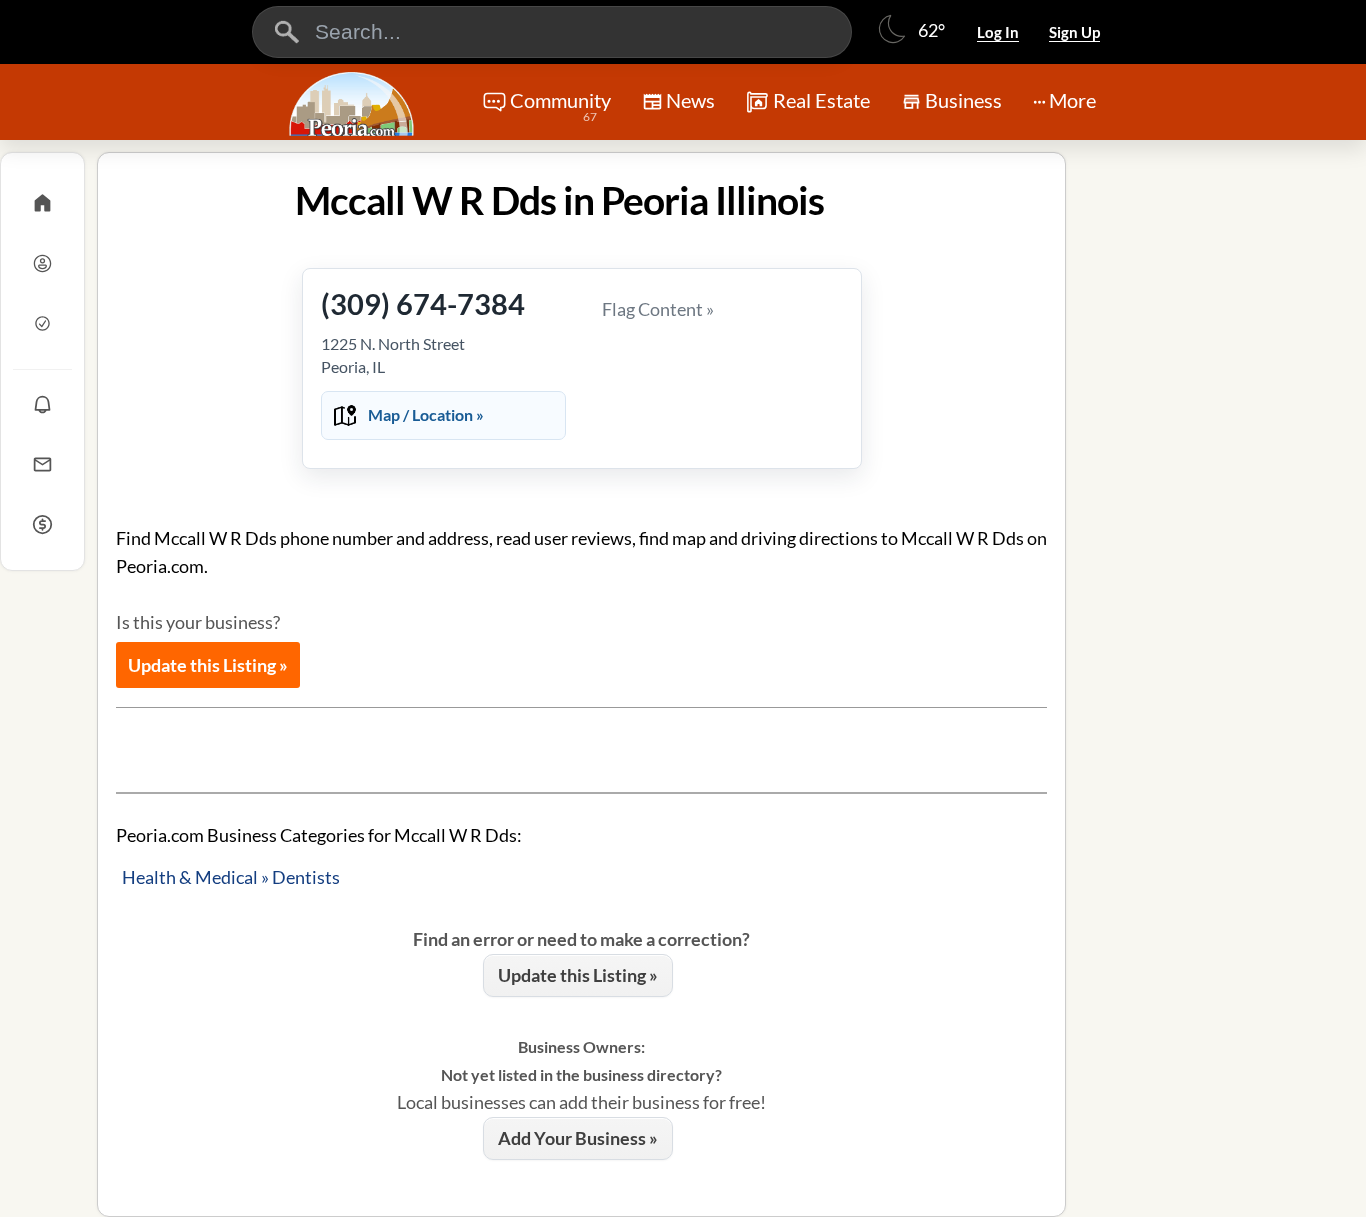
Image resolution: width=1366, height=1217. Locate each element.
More (1072, 100)
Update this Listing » (208, 665)
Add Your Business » (578, 1138)
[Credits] (42, 524)
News (690, 100)
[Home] (42, 203)
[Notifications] (42, 404)
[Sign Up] (42, 323)
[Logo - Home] (354, 104)
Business (963, 100)
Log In (998, 32)
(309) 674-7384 (423, 303)
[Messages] (42, 464)
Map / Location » (426, 414)
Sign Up (1074, 32)
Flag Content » (658, 309)
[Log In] (42, 263)
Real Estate (821, 100)
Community (560, 106)
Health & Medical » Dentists (231, 877)
